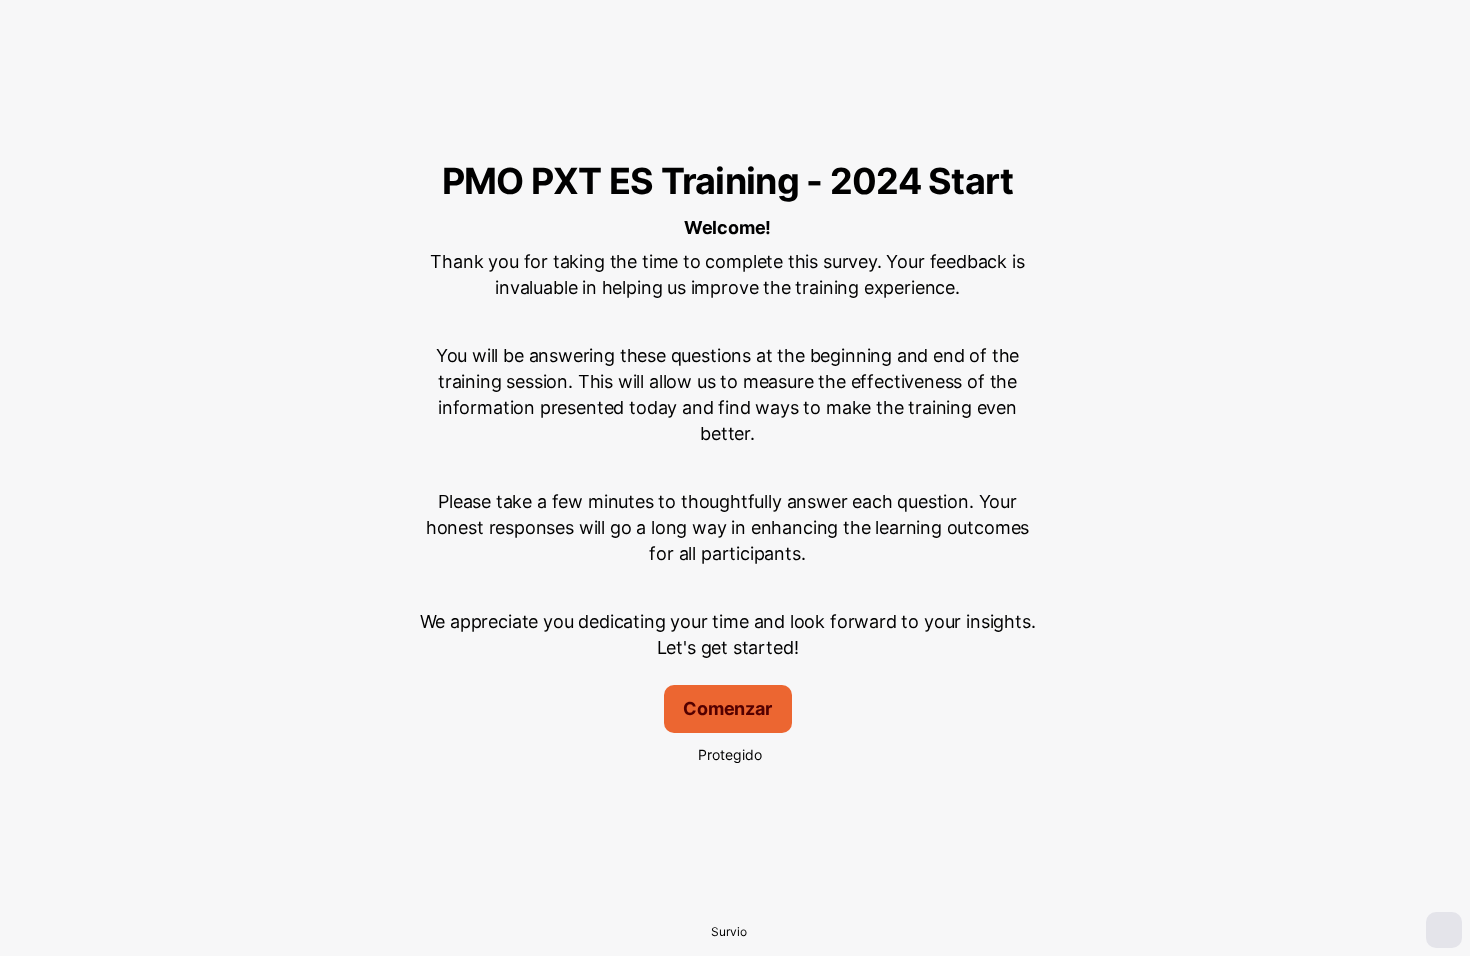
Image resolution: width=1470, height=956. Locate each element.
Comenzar (727, 708)
